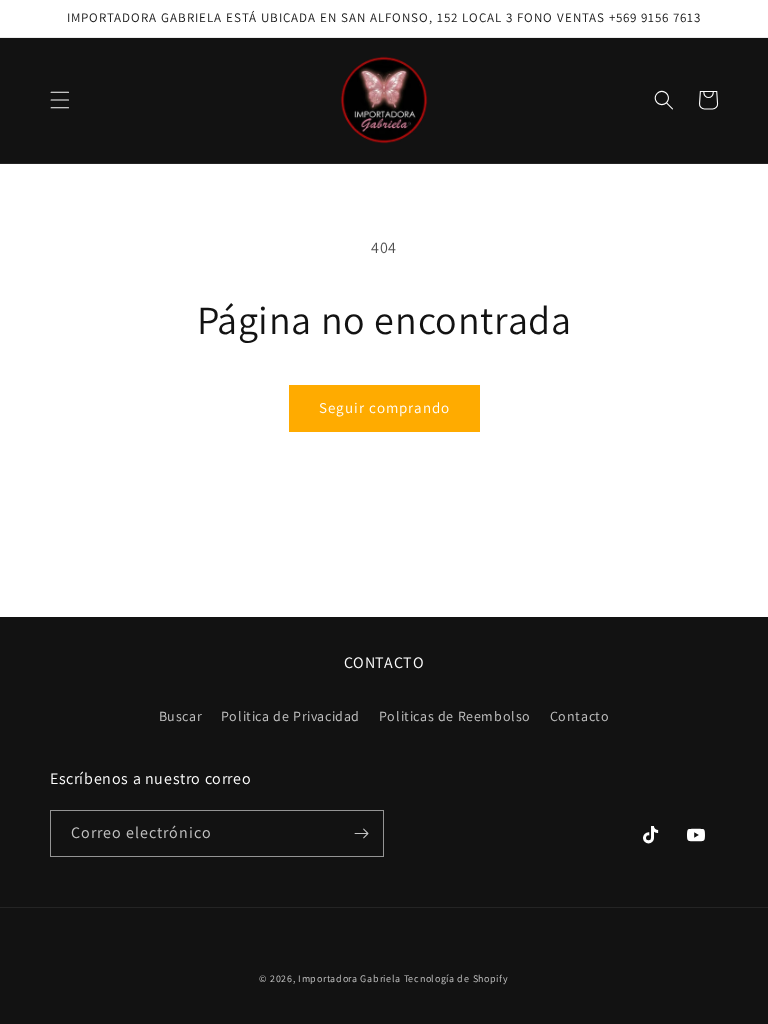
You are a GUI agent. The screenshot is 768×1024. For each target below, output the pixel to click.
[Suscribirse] (361, 833)
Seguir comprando (384, 407)
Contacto (580, 716)
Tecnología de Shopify (456, 978)
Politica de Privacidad (290, 716)
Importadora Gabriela (349, 978)
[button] (60, 100)
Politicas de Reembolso (455, 716)
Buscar (181, 716)
